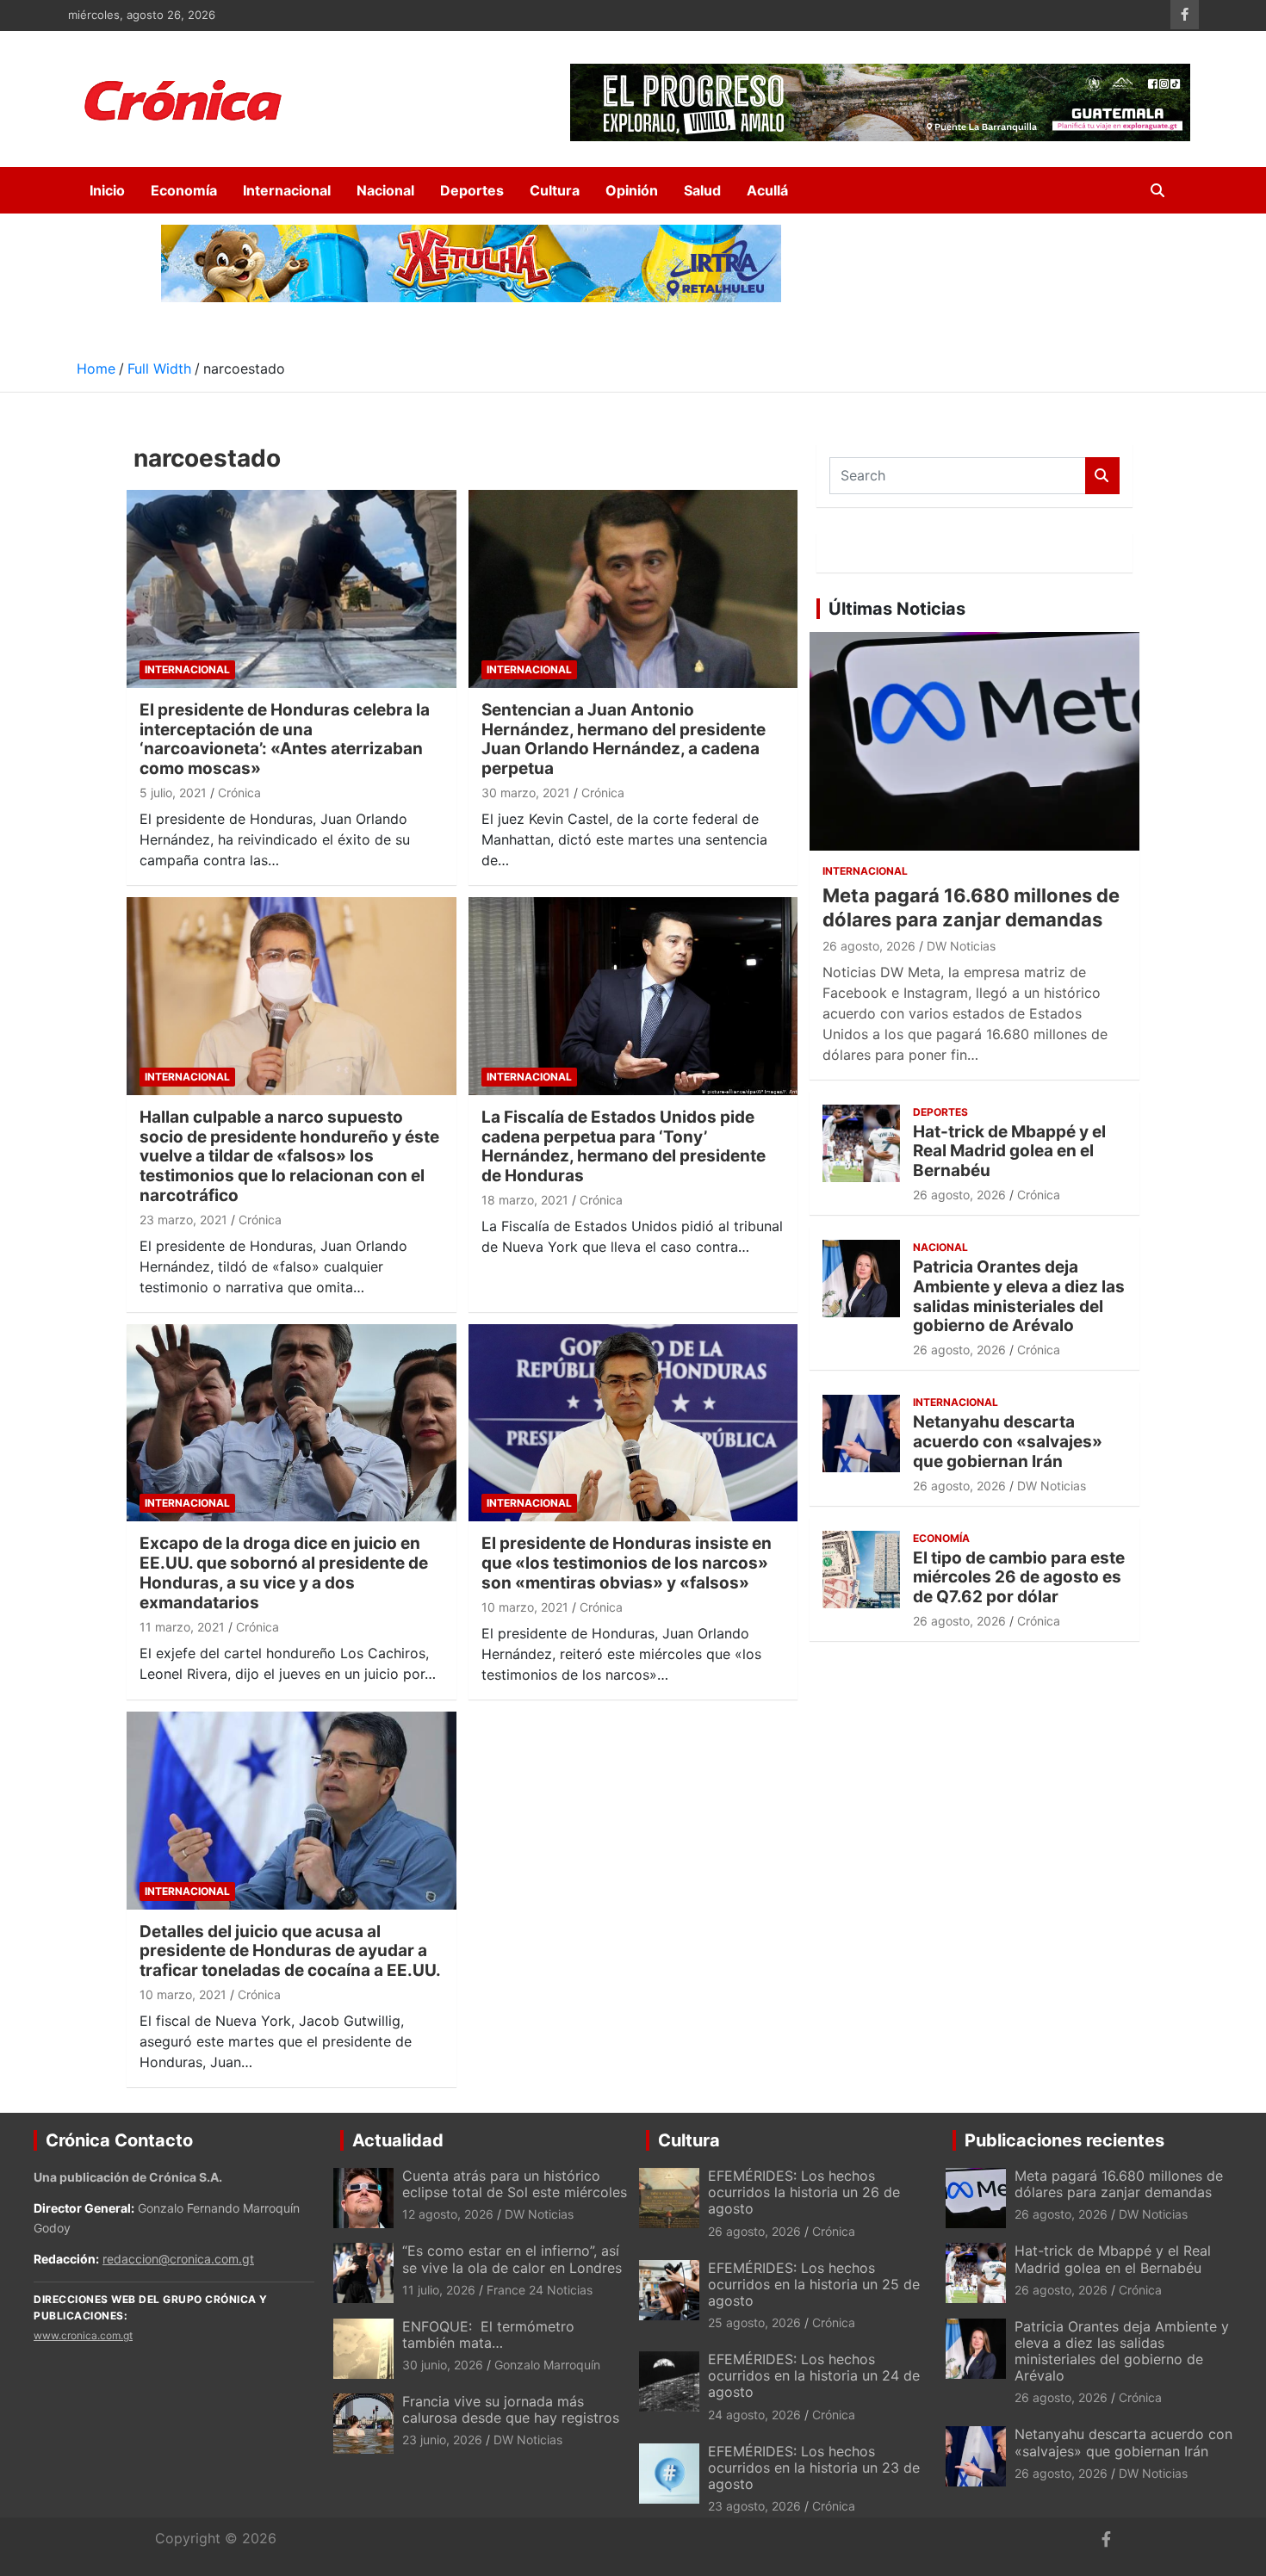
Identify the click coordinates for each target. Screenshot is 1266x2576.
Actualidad (398, 2140)
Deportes (472, 190)
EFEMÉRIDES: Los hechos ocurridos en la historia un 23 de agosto (814, 2468)
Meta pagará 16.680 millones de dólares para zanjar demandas (1119, 2184)
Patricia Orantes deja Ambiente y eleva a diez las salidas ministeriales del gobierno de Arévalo (1019, 1296)
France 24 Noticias (540, 2290)
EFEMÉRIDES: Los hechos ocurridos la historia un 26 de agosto (804, 2192)
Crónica (239, 793)
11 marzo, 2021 (182, 1627)
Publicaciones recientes (1064, 2140)
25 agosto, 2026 (754, 2322)
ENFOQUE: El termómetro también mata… (488, 2334)
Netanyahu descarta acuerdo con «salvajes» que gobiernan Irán (1008, 1442)
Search (1102, 476)
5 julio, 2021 (173, 793)
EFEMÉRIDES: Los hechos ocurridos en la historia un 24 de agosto (814, 2375)
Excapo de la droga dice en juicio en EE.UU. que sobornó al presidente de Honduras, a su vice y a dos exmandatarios (284, 1573)
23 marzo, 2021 (183, 1220)
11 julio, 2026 (439, 2290)
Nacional (385, 190)
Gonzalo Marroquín (547, 2365)
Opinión (632, 190)
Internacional (287, 190)
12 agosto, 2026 (448, 2214)
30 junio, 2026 (443, 2365)
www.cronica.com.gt (83, 2335)
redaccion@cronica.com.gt (178, 2259)
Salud (702, 190)
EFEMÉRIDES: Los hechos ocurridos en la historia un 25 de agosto (814, 2284)
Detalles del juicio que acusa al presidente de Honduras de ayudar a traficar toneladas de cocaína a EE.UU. (290, 1951)
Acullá (767, 190)
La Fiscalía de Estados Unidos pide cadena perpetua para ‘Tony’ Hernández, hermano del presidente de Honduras (624, 1146)
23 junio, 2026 (442, 2440)
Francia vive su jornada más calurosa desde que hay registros (511, 2409)
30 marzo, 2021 (526, 793)
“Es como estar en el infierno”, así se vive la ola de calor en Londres (512, 2259)
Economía (184, 190)
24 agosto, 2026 (754, 2415)
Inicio (107, 190)
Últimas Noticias (897, 609)
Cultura (555, 190)
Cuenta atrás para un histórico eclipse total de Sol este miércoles (515, 2184)
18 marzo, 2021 (525, 1200)
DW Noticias (961, 946)
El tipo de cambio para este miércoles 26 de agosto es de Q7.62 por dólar (1019, 1578)
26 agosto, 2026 (869, 946)
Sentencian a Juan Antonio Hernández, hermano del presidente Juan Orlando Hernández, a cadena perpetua (624, 739)
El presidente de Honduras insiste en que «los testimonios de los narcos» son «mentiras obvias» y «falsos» (627, 1563)
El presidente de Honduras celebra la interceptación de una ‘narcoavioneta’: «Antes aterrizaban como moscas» (285, 739)
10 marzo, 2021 (525, 1607)
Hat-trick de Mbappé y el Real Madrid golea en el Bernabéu (1009, 1152)
